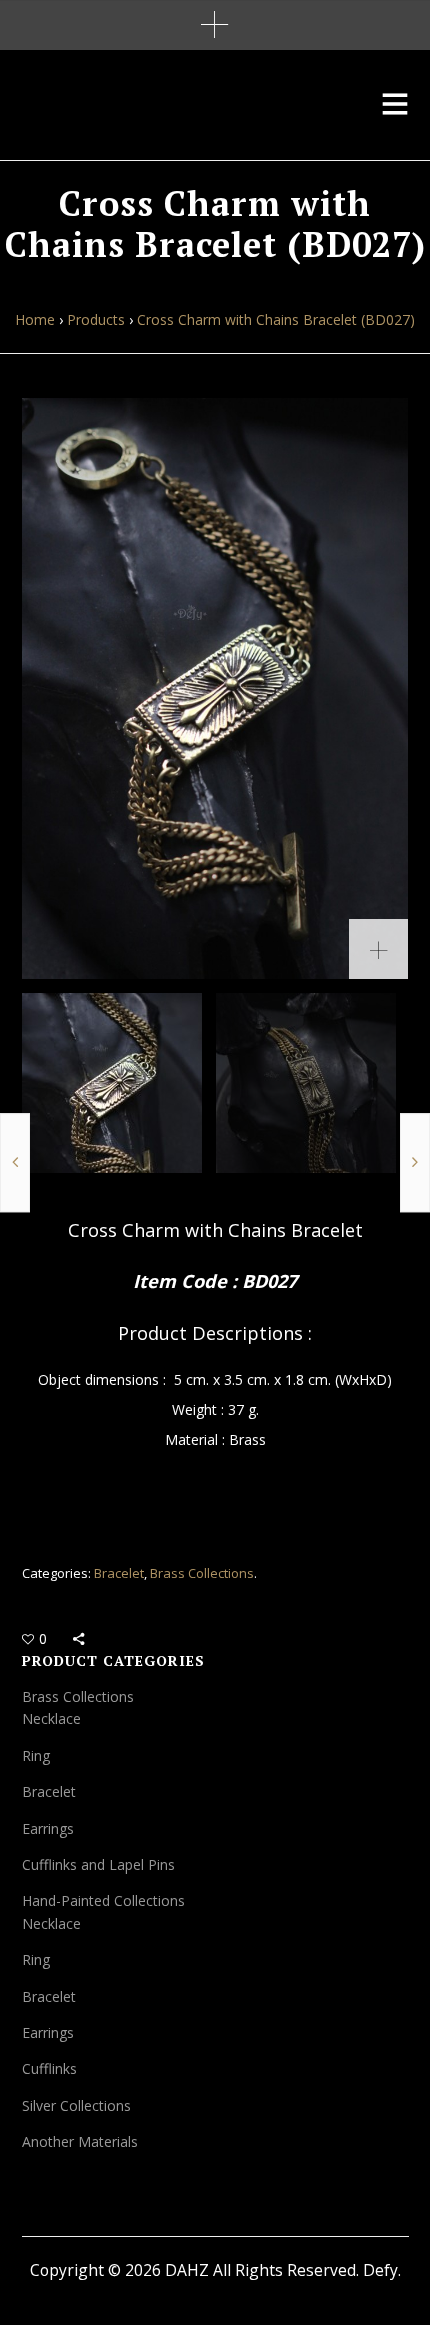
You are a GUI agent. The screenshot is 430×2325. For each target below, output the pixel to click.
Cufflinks (49, 2068)
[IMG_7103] (306, 1083)
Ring (36, 1755)
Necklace (51, 1718)
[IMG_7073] (215, 688)
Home (35, 319)
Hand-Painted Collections (103, 1900)
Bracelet (119, 1573)
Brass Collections (202, 1573)
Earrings (48, 1828)
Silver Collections (76, 2105)
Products (96, 319)
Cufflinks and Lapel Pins (98, 1864)
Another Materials (80, 2141)
